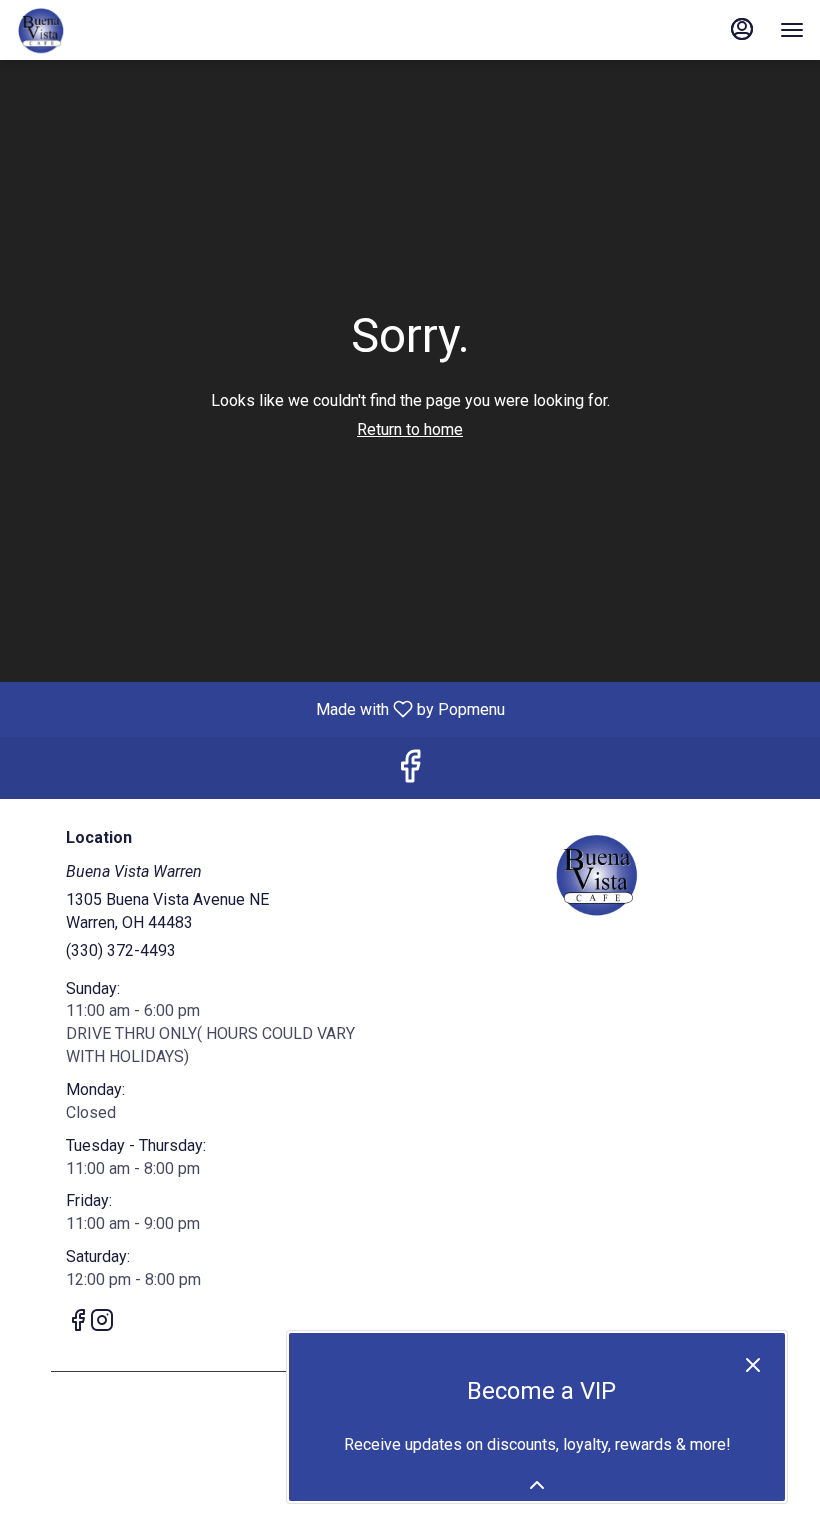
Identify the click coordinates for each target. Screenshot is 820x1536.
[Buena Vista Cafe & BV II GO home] (106, 30)
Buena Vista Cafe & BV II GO (597, 874)
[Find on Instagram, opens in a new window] (102, 1324)
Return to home (410, 429)
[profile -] (742, 29)
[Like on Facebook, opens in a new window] (410, 772)
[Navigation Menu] (792, 30)
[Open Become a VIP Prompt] (537, 1485)
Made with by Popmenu (260, 708)
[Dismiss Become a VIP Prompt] (753, 1365)
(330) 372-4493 (121, 950)
